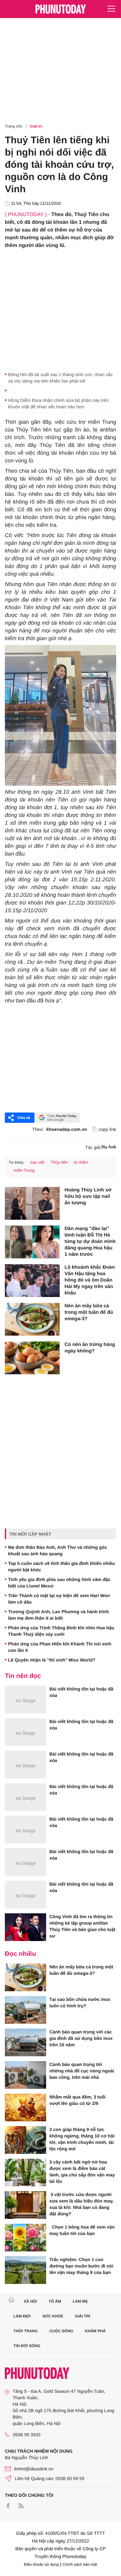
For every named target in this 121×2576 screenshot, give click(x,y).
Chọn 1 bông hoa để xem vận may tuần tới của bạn (82, 2230)
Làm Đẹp (22, 2316)
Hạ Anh (109, 1147)
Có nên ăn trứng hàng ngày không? (90, 1348)
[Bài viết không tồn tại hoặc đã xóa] (25, 1700)
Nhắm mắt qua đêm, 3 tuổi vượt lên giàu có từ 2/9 (77, 2100)
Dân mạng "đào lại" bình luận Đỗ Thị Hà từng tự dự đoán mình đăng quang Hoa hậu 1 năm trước (90, 1241)
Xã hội (30, 2301)
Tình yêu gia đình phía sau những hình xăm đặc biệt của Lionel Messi (59, 1583)
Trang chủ (14, 126)
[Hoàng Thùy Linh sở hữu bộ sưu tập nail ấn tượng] (32, 1203)
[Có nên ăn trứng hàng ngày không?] (32, 1358)
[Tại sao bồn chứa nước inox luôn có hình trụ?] (25, 2010)
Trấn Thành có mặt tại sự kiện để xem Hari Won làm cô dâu (59, 1599)
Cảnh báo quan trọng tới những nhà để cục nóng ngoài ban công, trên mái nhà (82, 2071)
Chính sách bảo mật (80, 2564)
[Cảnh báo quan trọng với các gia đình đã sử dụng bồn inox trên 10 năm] (25, 2042)
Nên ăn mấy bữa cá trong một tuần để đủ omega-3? (89, 1312)
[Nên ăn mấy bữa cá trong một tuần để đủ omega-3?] (32, 1319)
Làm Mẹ (80, 2301)
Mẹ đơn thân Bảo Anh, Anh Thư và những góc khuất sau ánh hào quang (58, 1550)
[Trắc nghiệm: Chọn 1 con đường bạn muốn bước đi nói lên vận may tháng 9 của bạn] (25, 2270)
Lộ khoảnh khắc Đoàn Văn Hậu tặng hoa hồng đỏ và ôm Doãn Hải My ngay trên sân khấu (90, 1280)
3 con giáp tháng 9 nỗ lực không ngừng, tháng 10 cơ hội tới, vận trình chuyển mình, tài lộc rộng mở (82, 2139)
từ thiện (81, 1162)
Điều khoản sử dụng (41, 2564)
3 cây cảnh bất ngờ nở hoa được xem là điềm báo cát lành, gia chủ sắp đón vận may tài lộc (82, 2172)
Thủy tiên (59, 1162)
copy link (107, 1129)
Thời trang (26, 2331)
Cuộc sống (61, 2331)
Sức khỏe (53, 2316)
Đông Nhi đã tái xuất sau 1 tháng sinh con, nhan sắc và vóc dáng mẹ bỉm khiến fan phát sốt (60, 378)
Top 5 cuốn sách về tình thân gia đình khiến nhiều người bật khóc (61, 1567)
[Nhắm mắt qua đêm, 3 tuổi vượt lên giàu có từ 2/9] (25, 2107)
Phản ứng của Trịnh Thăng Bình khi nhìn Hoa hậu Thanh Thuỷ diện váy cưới (61, 1631)
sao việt (37, 1162)
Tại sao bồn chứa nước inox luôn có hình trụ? (80, 2003)
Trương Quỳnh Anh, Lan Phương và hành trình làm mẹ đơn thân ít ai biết (59, 1615)
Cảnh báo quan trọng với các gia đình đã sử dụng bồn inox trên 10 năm (81, 2038)
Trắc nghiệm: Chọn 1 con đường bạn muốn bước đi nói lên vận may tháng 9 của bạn (81, 2266)
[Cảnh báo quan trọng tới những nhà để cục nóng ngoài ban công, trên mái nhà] (25, 2075)
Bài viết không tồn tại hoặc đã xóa (81, 1692)
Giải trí (36, 126)
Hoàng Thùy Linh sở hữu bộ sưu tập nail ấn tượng (88, 1196)
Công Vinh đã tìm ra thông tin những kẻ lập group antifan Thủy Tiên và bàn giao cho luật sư (82, 1926)
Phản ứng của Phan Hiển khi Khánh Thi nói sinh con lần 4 (60, 1647)
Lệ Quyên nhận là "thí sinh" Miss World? (52, 1660)
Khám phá (95, 2331)
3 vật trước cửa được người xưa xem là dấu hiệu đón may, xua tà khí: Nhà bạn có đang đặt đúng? (81, 2204)
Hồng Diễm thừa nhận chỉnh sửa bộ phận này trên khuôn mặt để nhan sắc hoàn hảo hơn (58, 403)
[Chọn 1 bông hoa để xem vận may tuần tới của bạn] (25, 2238)
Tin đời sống (27, 2346)
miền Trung (24, 1170)
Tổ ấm (55, 2301)
